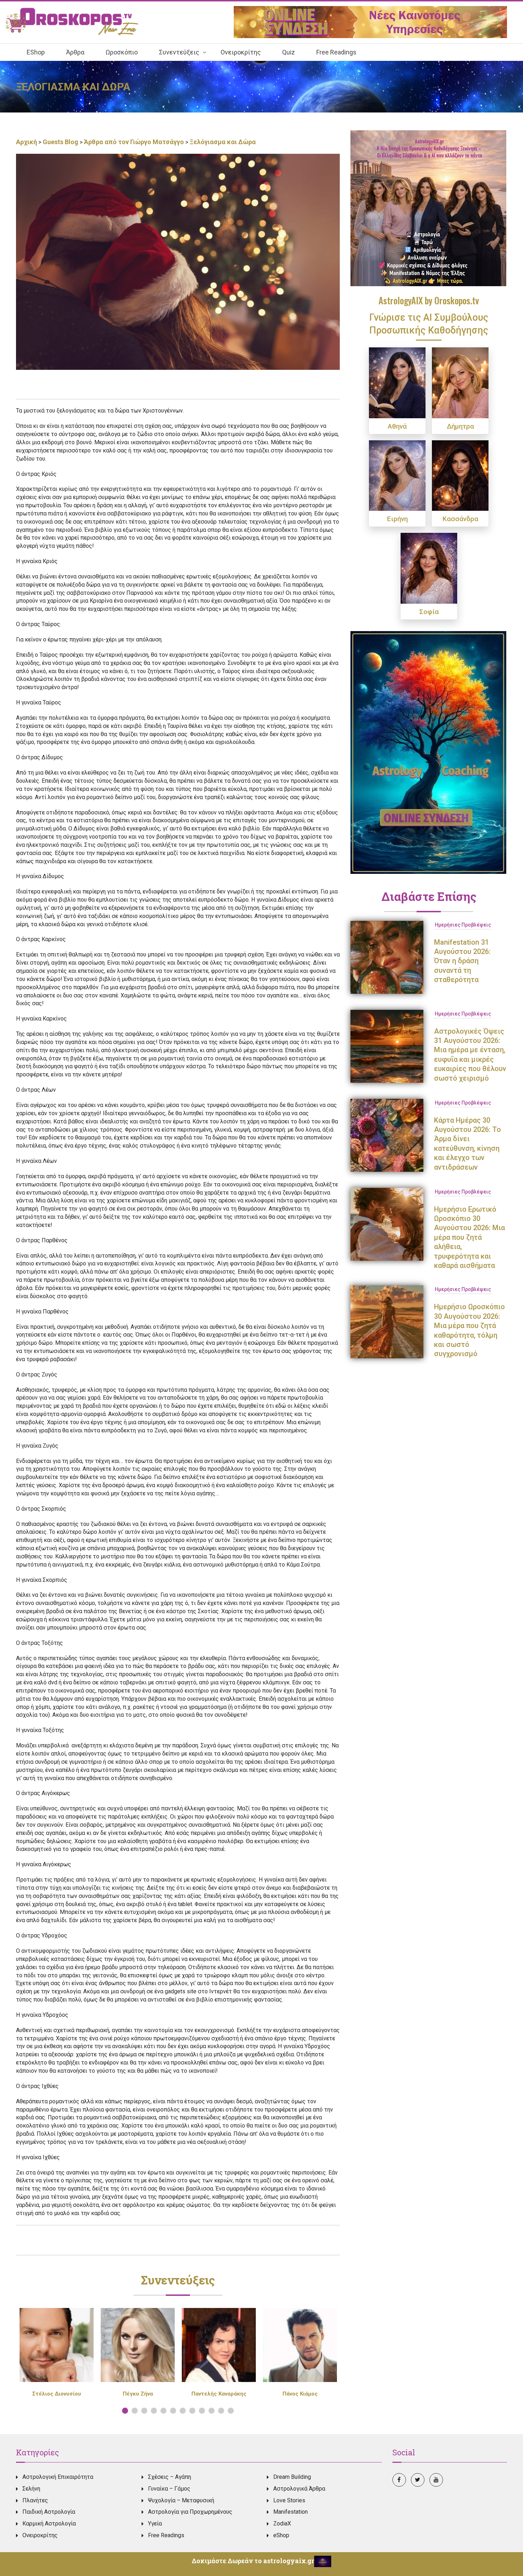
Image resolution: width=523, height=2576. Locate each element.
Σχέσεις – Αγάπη (170, 2477)
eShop (281, 2535)
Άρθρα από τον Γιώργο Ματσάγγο (134, 142)
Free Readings (166, 2535)
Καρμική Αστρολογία (49, 2523)
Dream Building (292, 2477)
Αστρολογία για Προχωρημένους (190, 2512)
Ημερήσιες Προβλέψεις (463, 925)
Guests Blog (60, 142)
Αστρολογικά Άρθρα (299, 2489)
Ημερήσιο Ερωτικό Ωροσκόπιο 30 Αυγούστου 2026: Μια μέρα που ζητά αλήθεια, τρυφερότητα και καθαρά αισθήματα (469, 1237)
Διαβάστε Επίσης (429, 896)
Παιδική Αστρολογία (49, 2512)
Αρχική (27, 142)
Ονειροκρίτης (40, 2535)
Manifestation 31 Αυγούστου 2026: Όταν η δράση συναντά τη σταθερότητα (462, 961)
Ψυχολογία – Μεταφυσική (181, 2500)
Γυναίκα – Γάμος (169, 2489)
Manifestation (290, 2512)
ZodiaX (282, 2523)
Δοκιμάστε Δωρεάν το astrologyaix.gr (253, 2561)
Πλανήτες (35, 2500)
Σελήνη (31, 2489)
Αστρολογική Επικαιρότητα (58, 2477)
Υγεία (155, 2523)
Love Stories (289, 2500)
